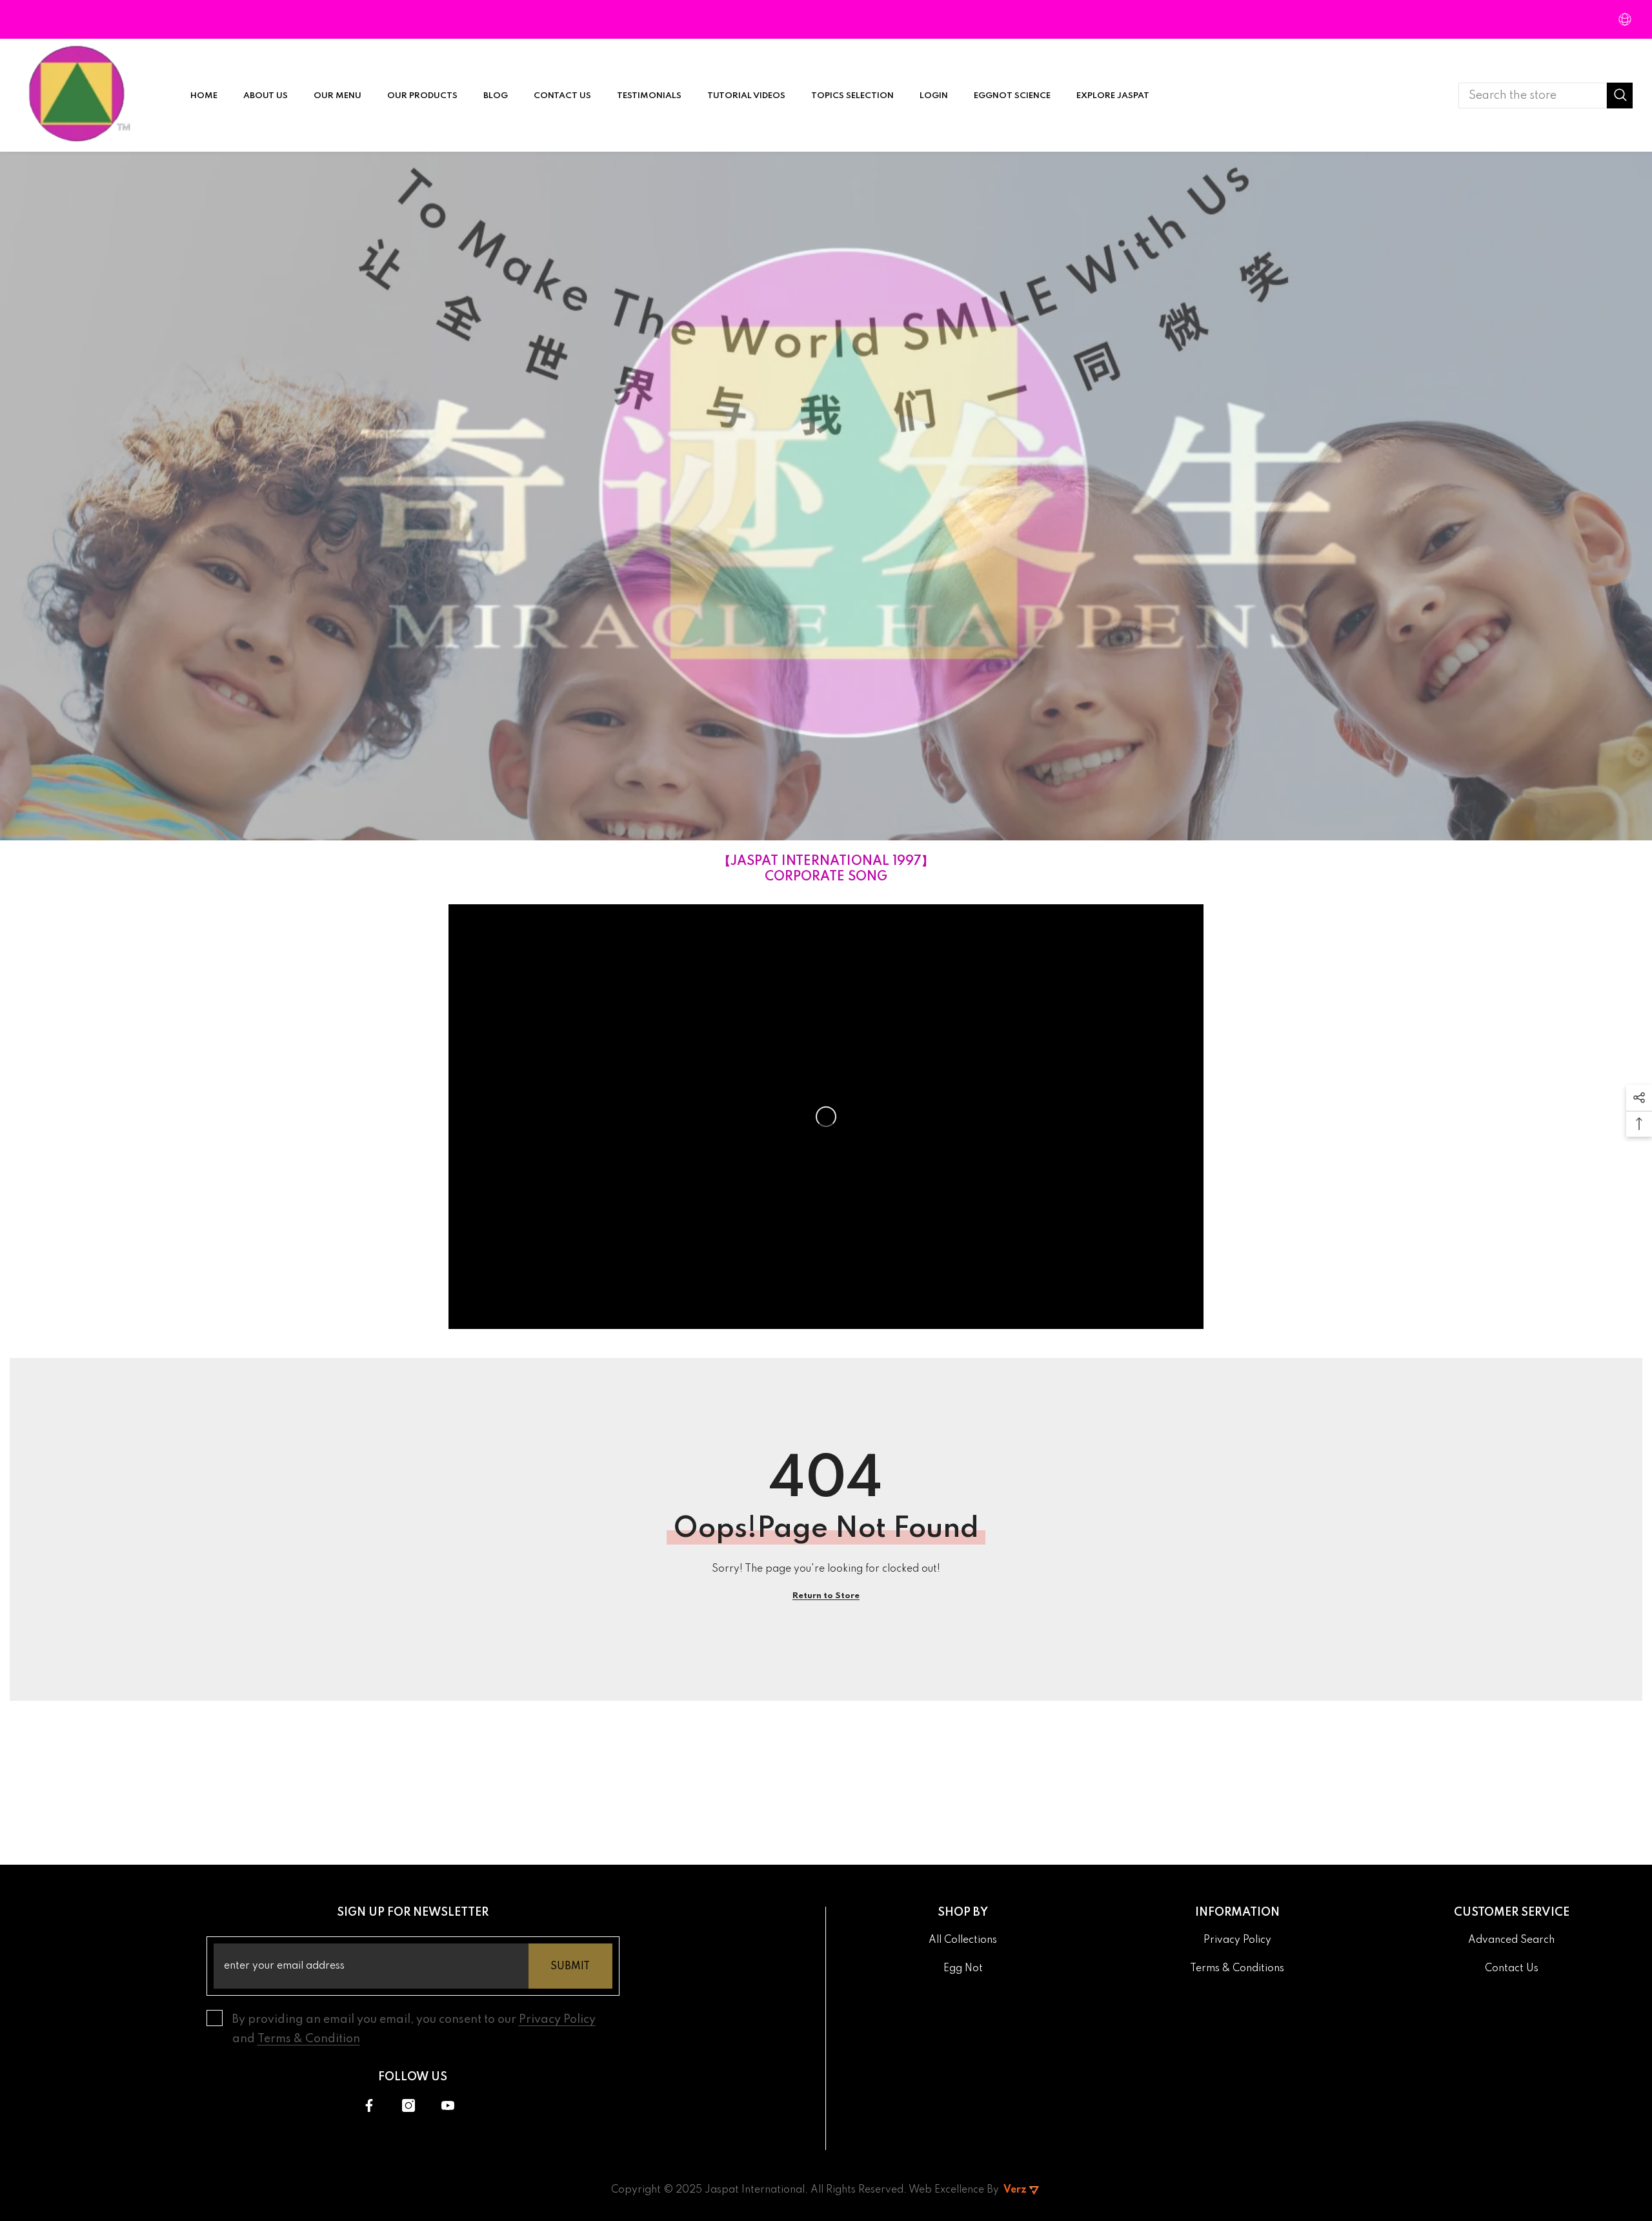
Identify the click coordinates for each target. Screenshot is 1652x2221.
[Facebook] (369, 2105)
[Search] (1546, 96)
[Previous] (28, 496)
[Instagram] (408, 2105)
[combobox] (1533, 96)
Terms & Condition (309, 2039)
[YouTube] (448, 2105)
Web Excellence (946, 2190)
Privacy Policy (557, 2020)
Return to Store (826, 1596)
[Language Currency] (1625, 19)
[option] (826, 496)
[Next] (1624, 496)
